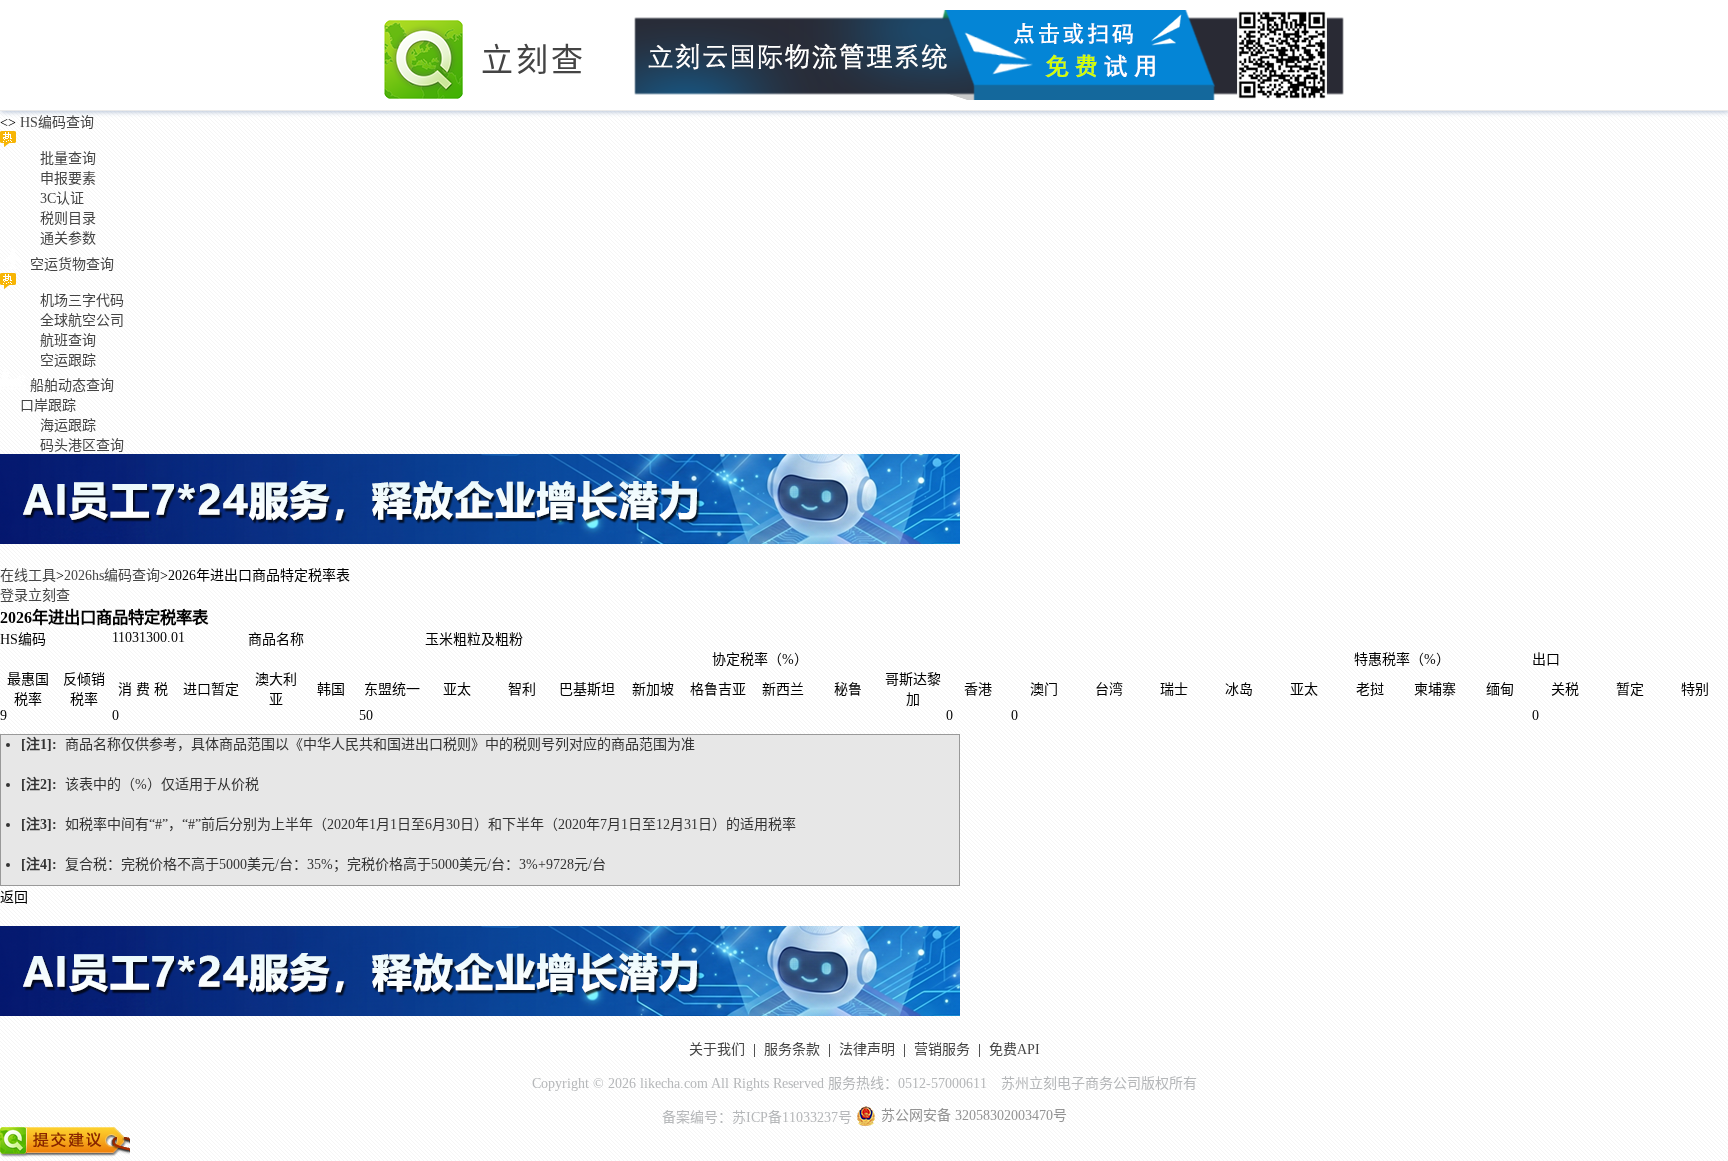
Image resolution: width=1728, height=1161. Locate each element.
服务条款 (792, 1049)
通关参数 (68, 238)
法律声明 (867, 1049)
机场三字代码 (82, 300)
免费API (1014, 1049)
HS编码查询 (55, 122)
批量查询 (68, 158)
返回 (14, 897)
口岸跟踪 (48, 405)
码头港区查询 (82, 445)
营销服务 (942, 1049)
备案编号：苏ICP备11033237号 (757, 1117)
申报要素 (68, 178)
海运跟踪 (68, 425)
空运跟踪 (68, 360)
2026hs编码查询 (112, 575)
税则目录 (68, 218)
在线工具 (28, 575)
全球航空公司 (82, 320)
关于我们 (717, 1049)
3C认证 (62, 198)
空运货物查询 (72, 264)
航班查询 (68, 340)
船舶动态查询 (72, 385)
